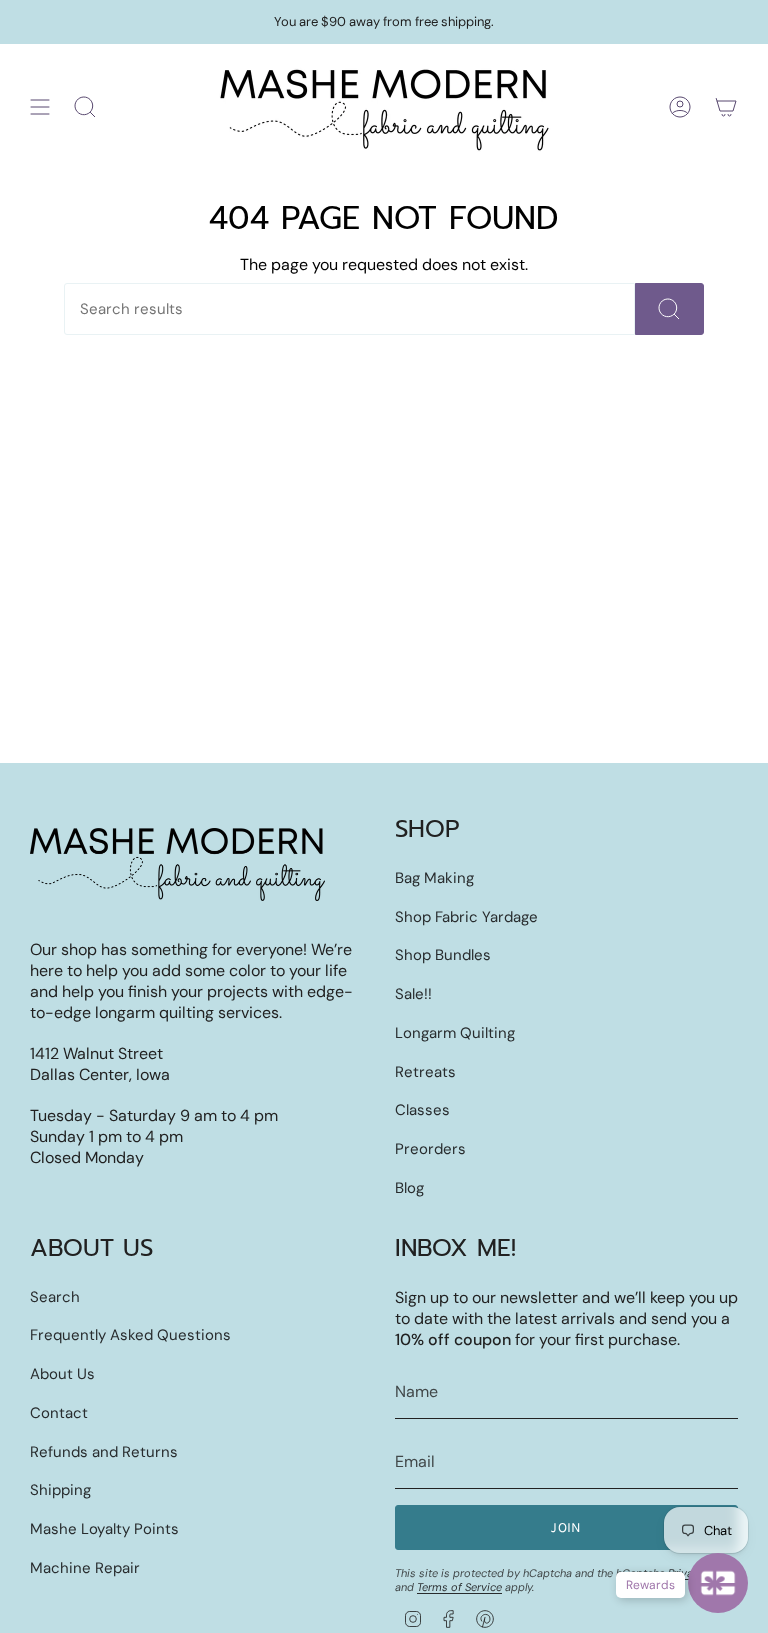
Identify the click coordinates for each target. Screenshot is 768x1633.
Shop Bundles (443, 955)
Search (55, 1297)
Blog (409, 1188)
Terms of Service (459, 1587)
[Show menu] (40, 107)
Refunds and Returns (104, 1452)
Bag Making (434, 878)
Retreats (425, 1072)
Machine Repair (85, 1568)
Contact (59, 1413)
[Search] (669, 309)
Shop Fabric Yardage (466, 917)
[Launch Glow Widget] (718, 1583)
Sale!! (413, 994)
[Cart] (726, 107)
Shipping (60, 1490)
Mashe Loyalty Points (104, 1529)
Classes (422, 1110)
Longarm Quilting (455, 1033)
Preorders (430, 1149)
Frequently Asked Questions (130, 1335)
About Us (62, 1374)
